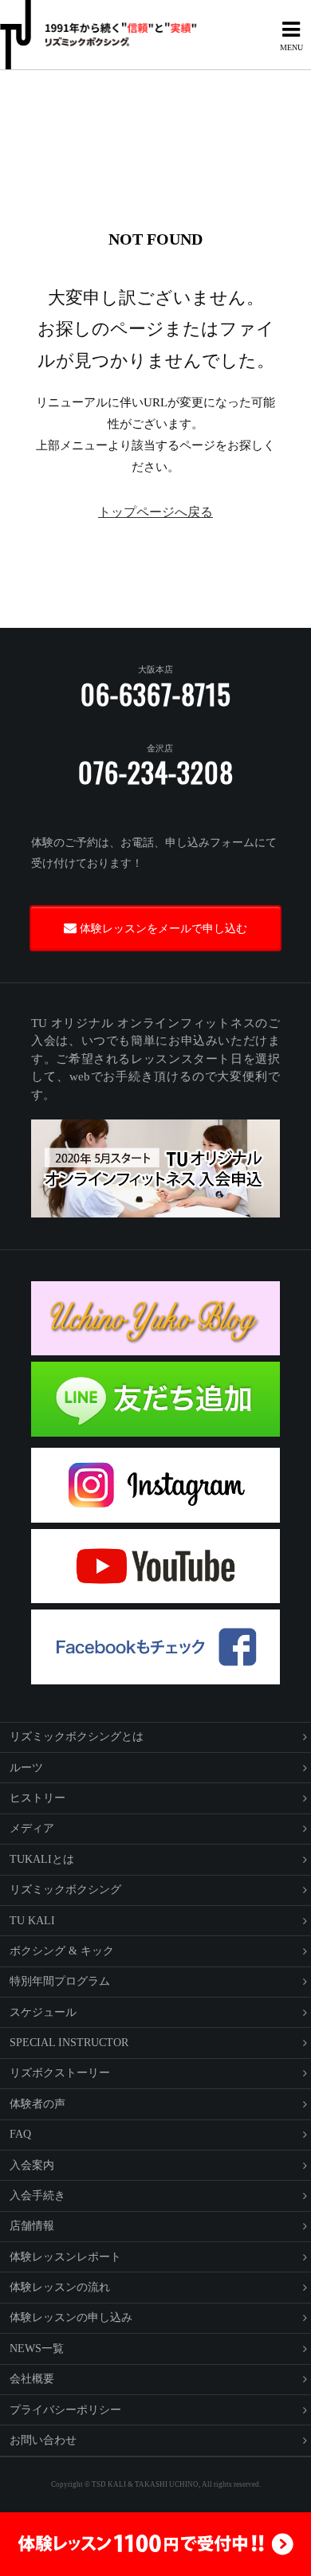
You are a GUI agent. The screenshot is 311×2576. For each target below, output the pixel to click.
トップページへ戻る (155, 512)
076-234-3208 (156, 772)
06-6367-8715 (156, 694)
